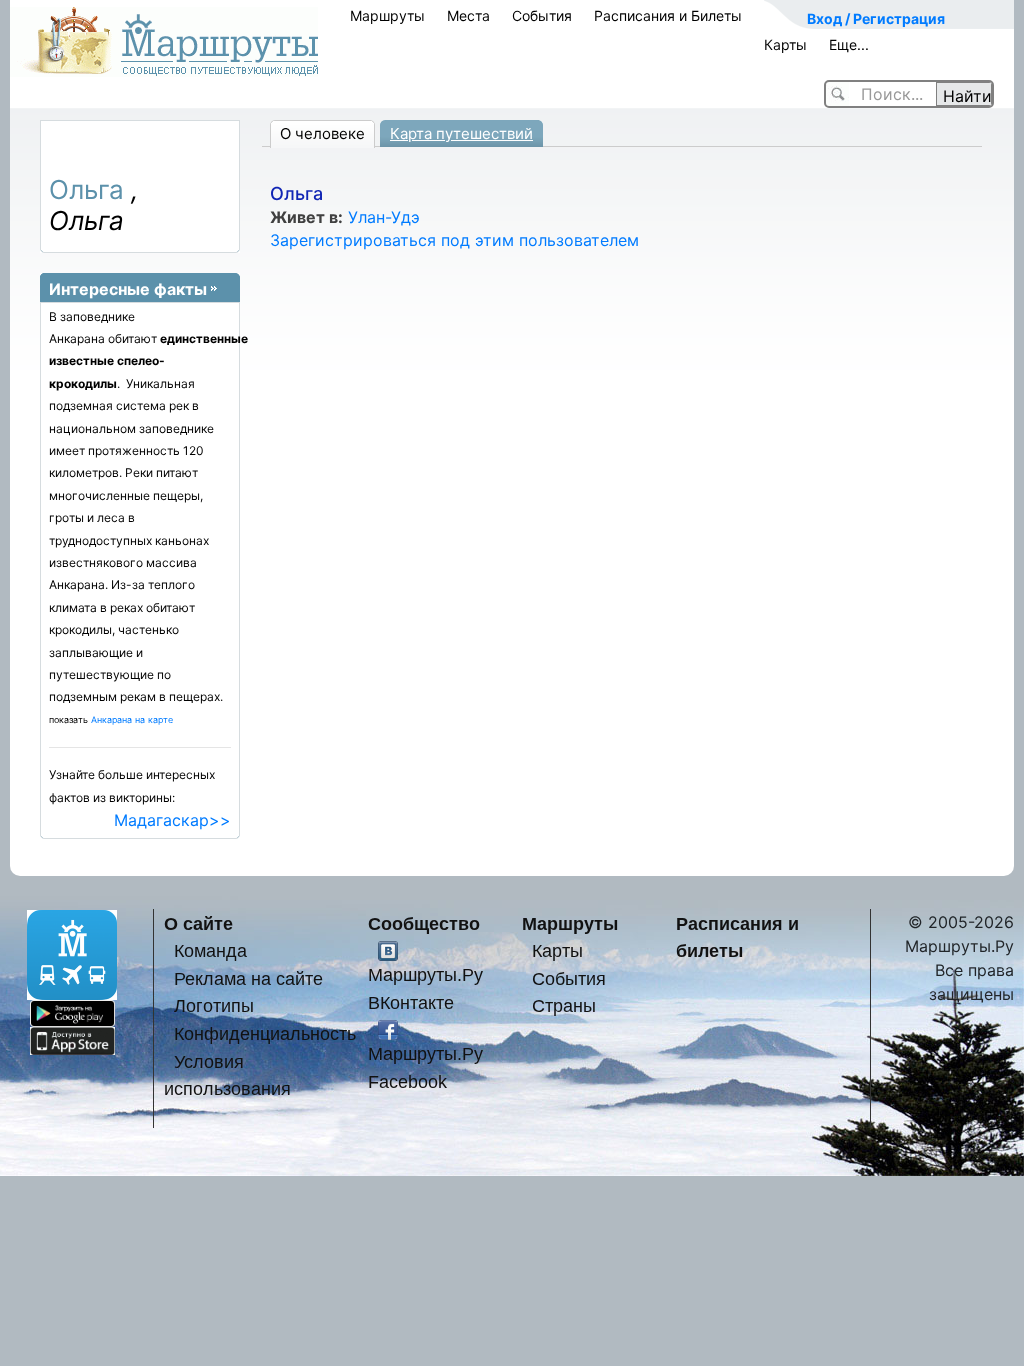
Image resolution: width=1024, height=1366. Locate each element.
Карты (785, 44)
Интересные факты (128, 289)
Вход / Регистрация (876, 18)
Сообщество (424, 923)
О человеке (322, 133)
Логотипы (214, 1005)
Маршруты (387, 15)
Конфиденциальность (265, 1033)
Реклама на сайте (248, 978)
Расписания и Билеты (668, 15)
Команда (210, 950)
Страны (564, 1005)
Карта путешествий (461, 133)
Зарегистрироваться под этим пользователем (454, 240)
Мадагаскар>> (172, 820)
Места (468, 15)
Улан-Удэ (384, 217)
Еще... (849, 44)
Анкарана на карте (132, 719)
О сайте (198, 923)
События (542, 15)
